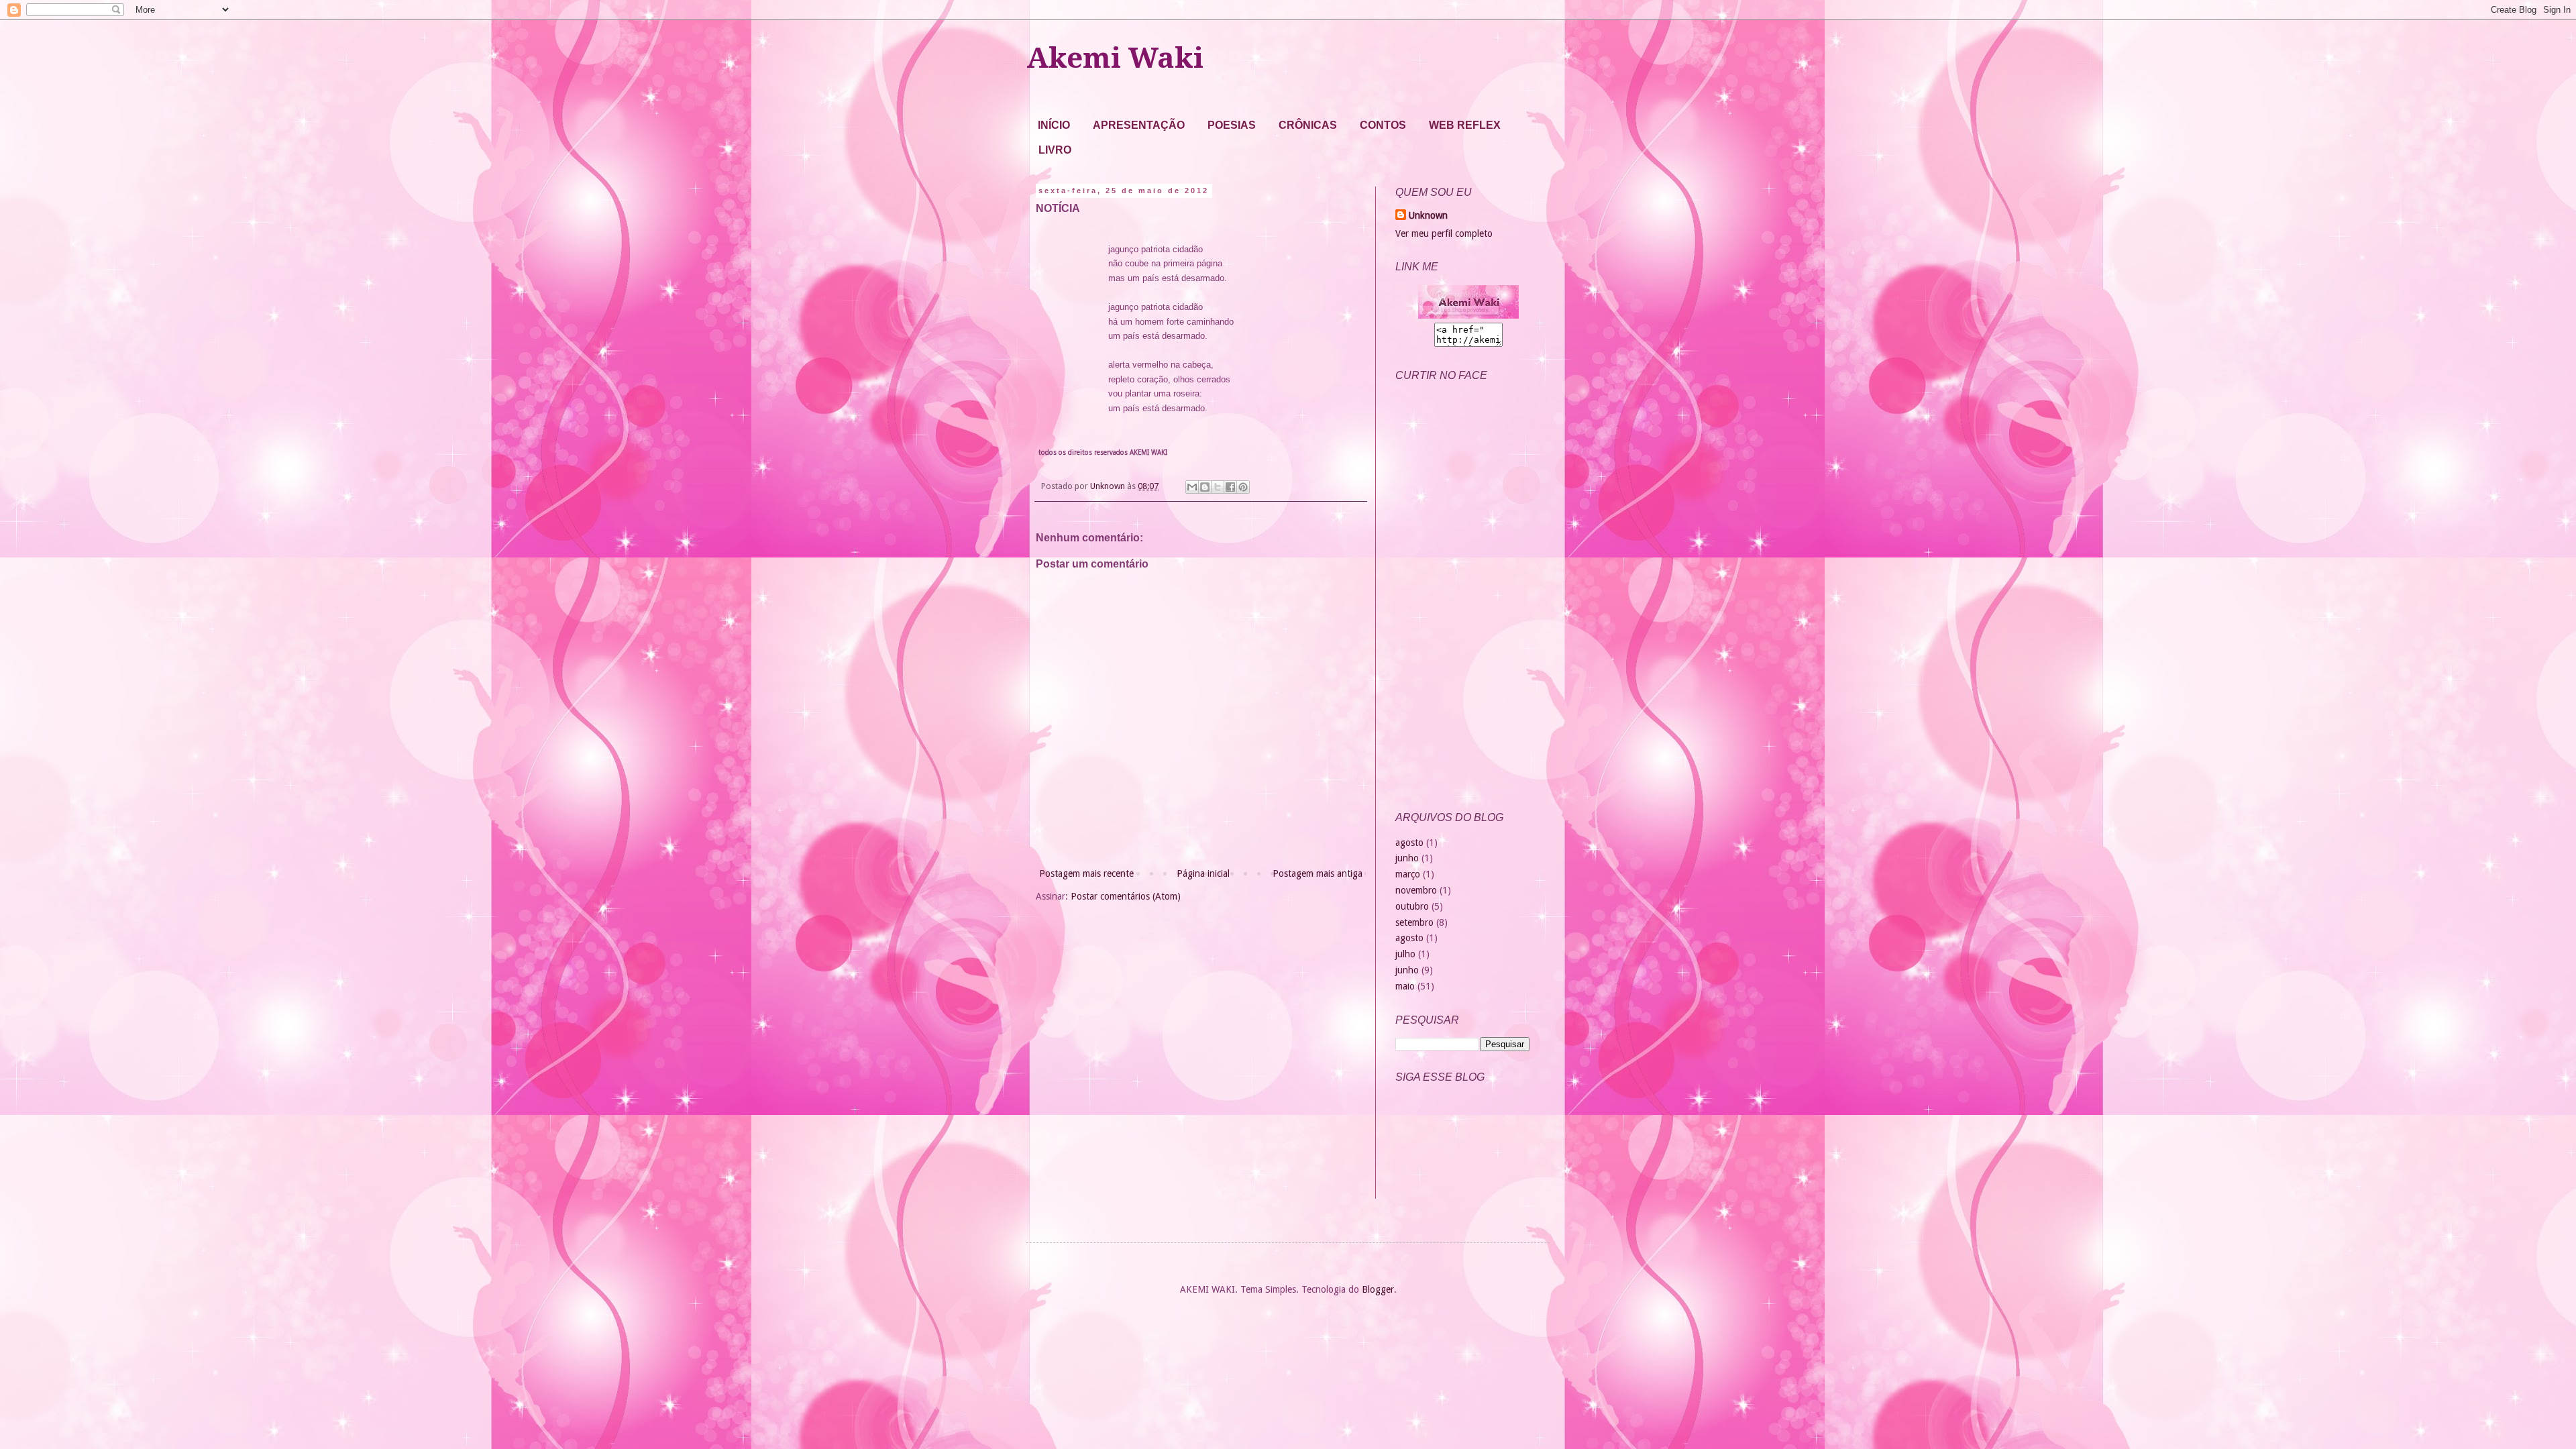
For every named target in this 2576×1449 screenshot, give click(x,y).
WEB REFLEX (1465, 125)
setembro (1414, 922)
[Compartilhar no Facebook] (1230, 487)
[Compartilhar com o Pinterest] (1243, 487)
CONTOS (1383, 125)
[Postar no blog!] (1205, 487)
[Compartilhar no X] (1218, 487)
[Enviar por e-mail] (1192, 487)
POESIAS (1232, 125)
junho (1407, 858)
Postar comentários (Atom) (1126, 896)
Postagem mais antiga (1318, 873)
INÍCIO (1054, 125)
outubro (1412, 906)
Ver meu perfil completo (1444, 233)
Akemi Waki (1115, 58)
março (1408, 874)
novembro (1416, 890)
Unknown (1428, 215)
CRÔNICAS (1308, 125)
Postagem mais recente (1086, 873)
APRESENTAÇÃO (1139, 125)
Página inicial (1203, 873)
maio (1405, 986)
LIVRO (1055, 150)
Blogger (1378, 1289)
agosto (1409, 843)
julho (1405, 954)
